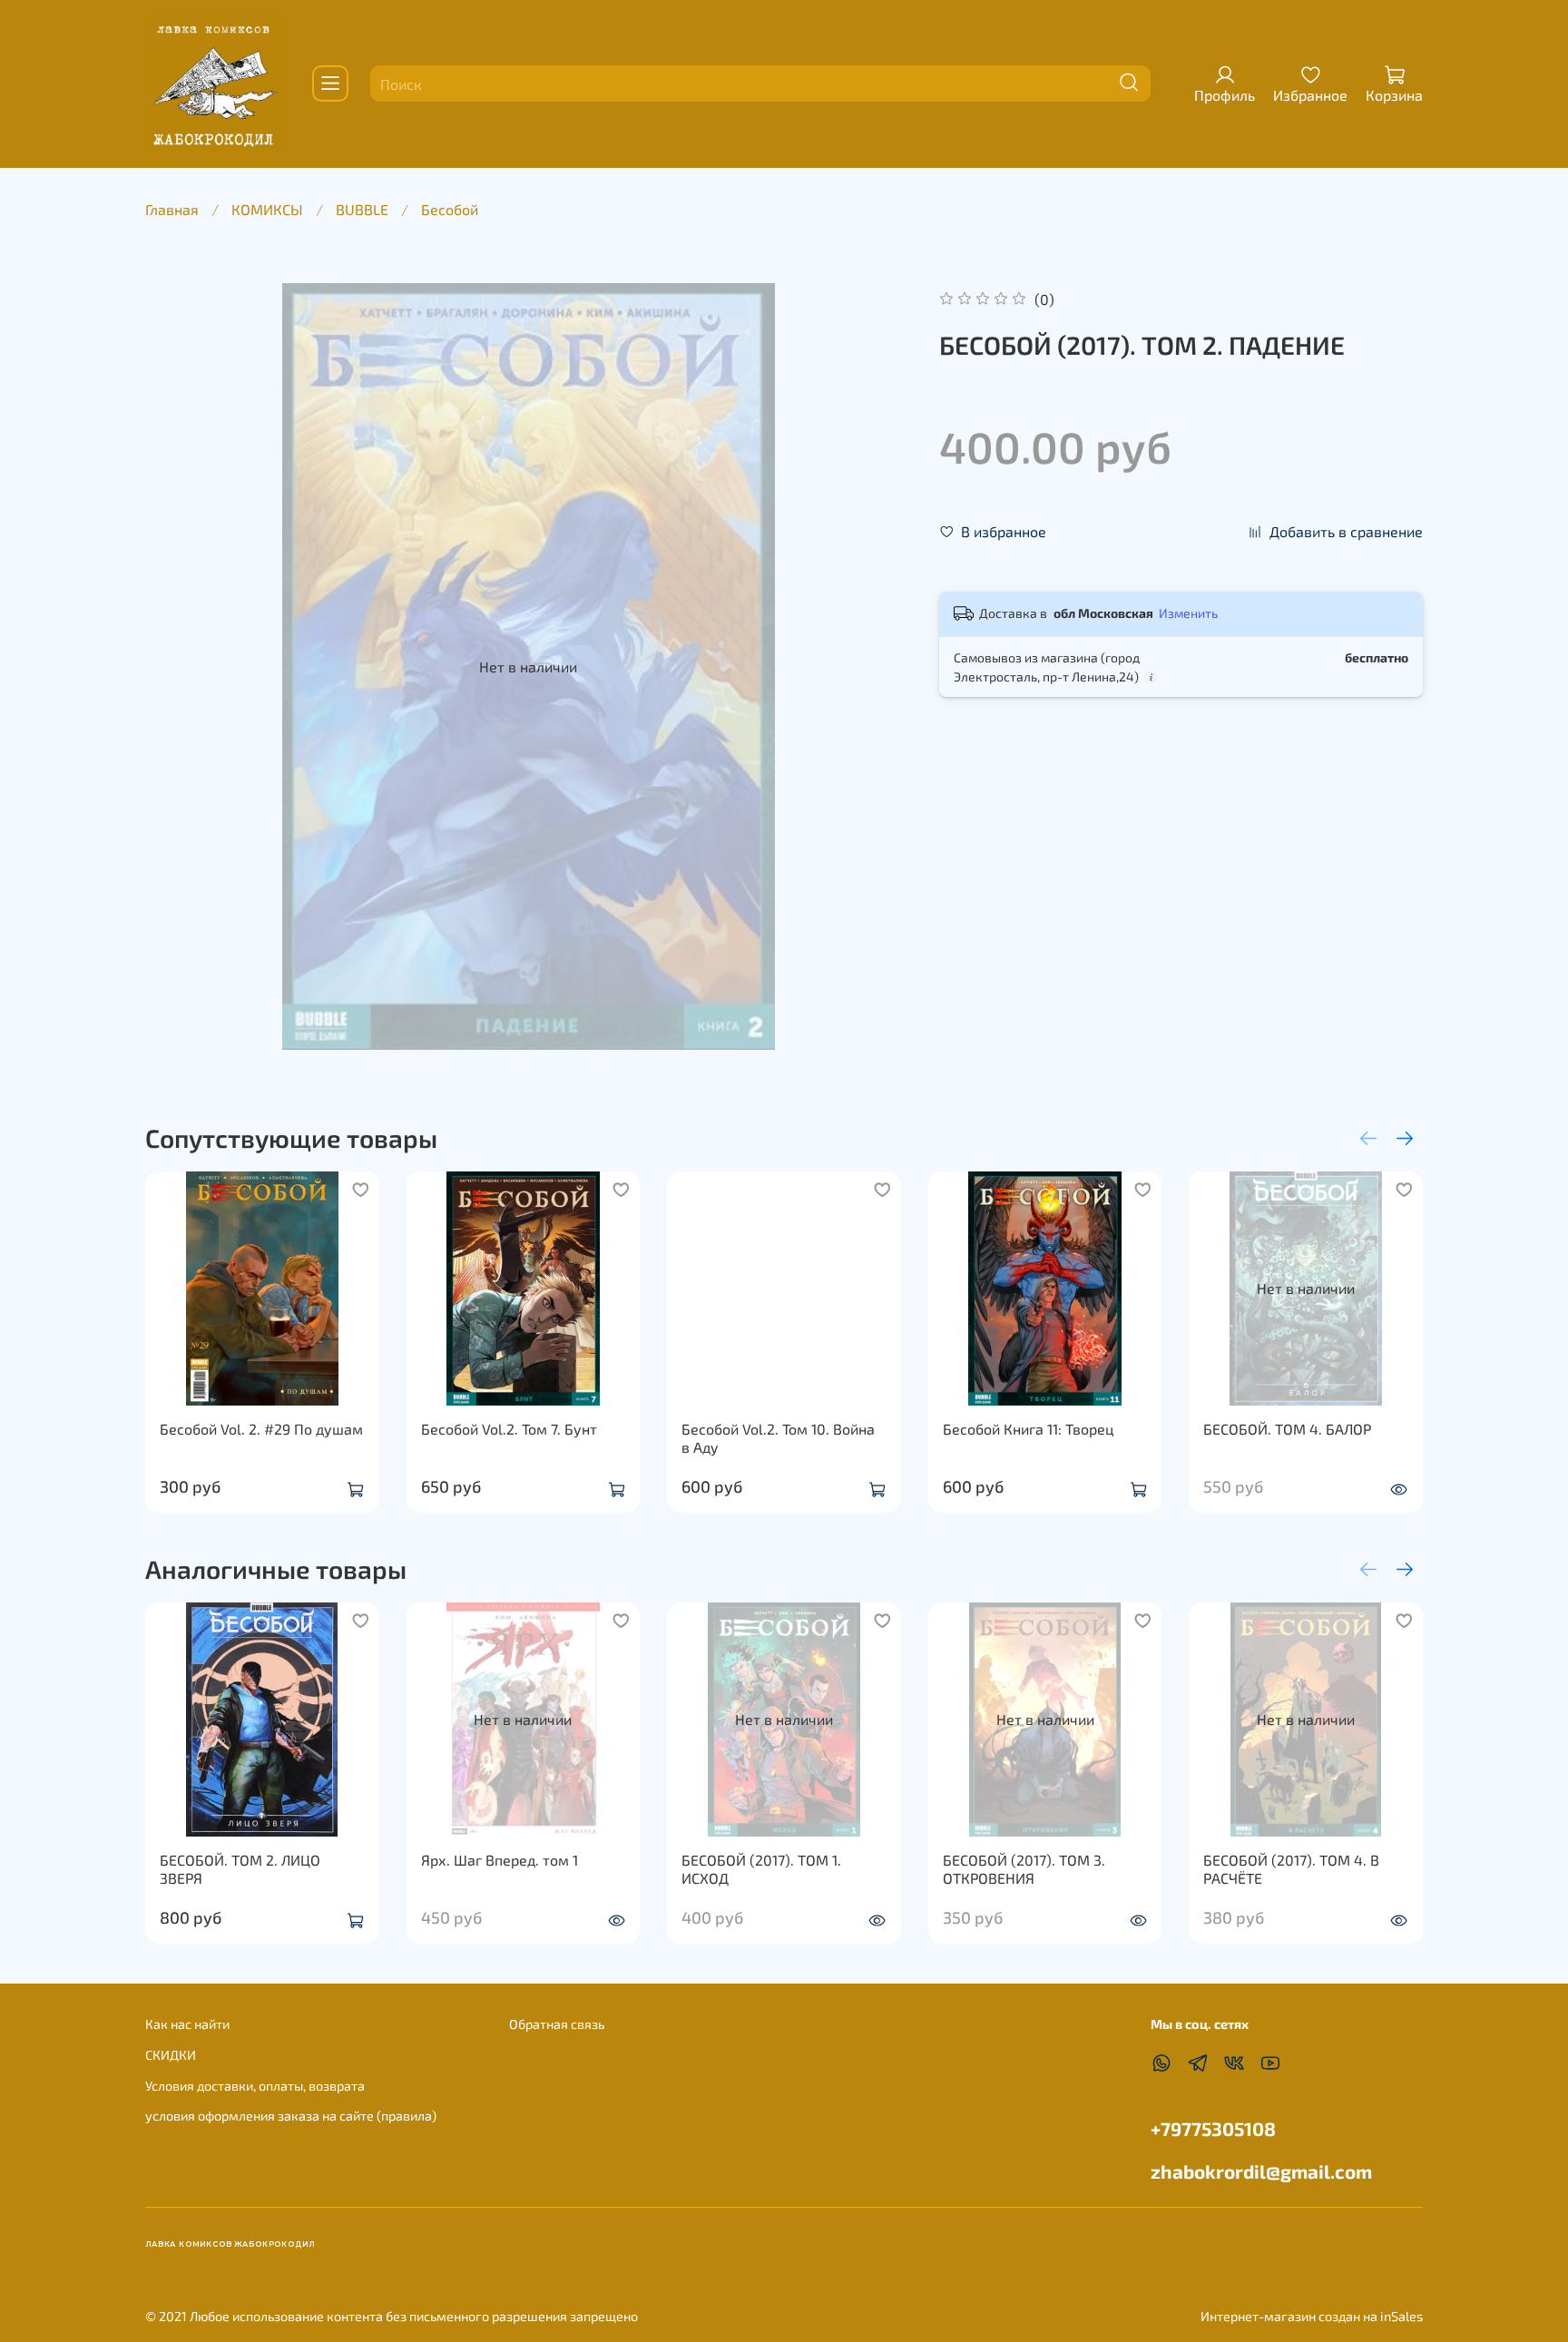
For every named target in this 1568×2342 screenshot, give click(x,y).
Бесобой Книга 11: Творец (1029, 1428)
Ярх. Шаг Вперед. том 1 (500, 1860)
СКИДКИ (171, 2055)
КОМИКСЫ (267, 209)
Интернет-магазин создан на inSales (1312, 2316)
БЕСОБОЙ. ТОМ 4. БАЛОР (1287, 1428)
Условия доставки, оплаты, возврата (255, 2086)
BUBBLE (362, 209)
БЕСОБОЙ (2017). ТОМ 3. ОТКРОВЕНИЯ (1024, 1869)
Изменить (1188, 613)
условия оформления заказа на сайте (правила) (291, 2116)
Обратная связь (557, 2024)
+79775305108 (1213, 2128)
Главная (172, 209)
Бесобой (450, 209)
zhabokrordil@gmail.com (1261, 2171)
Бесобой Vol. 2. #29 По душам (261, 1428)
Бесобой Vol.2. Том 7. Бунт (509, 1428)
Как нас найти (187, 2024)
